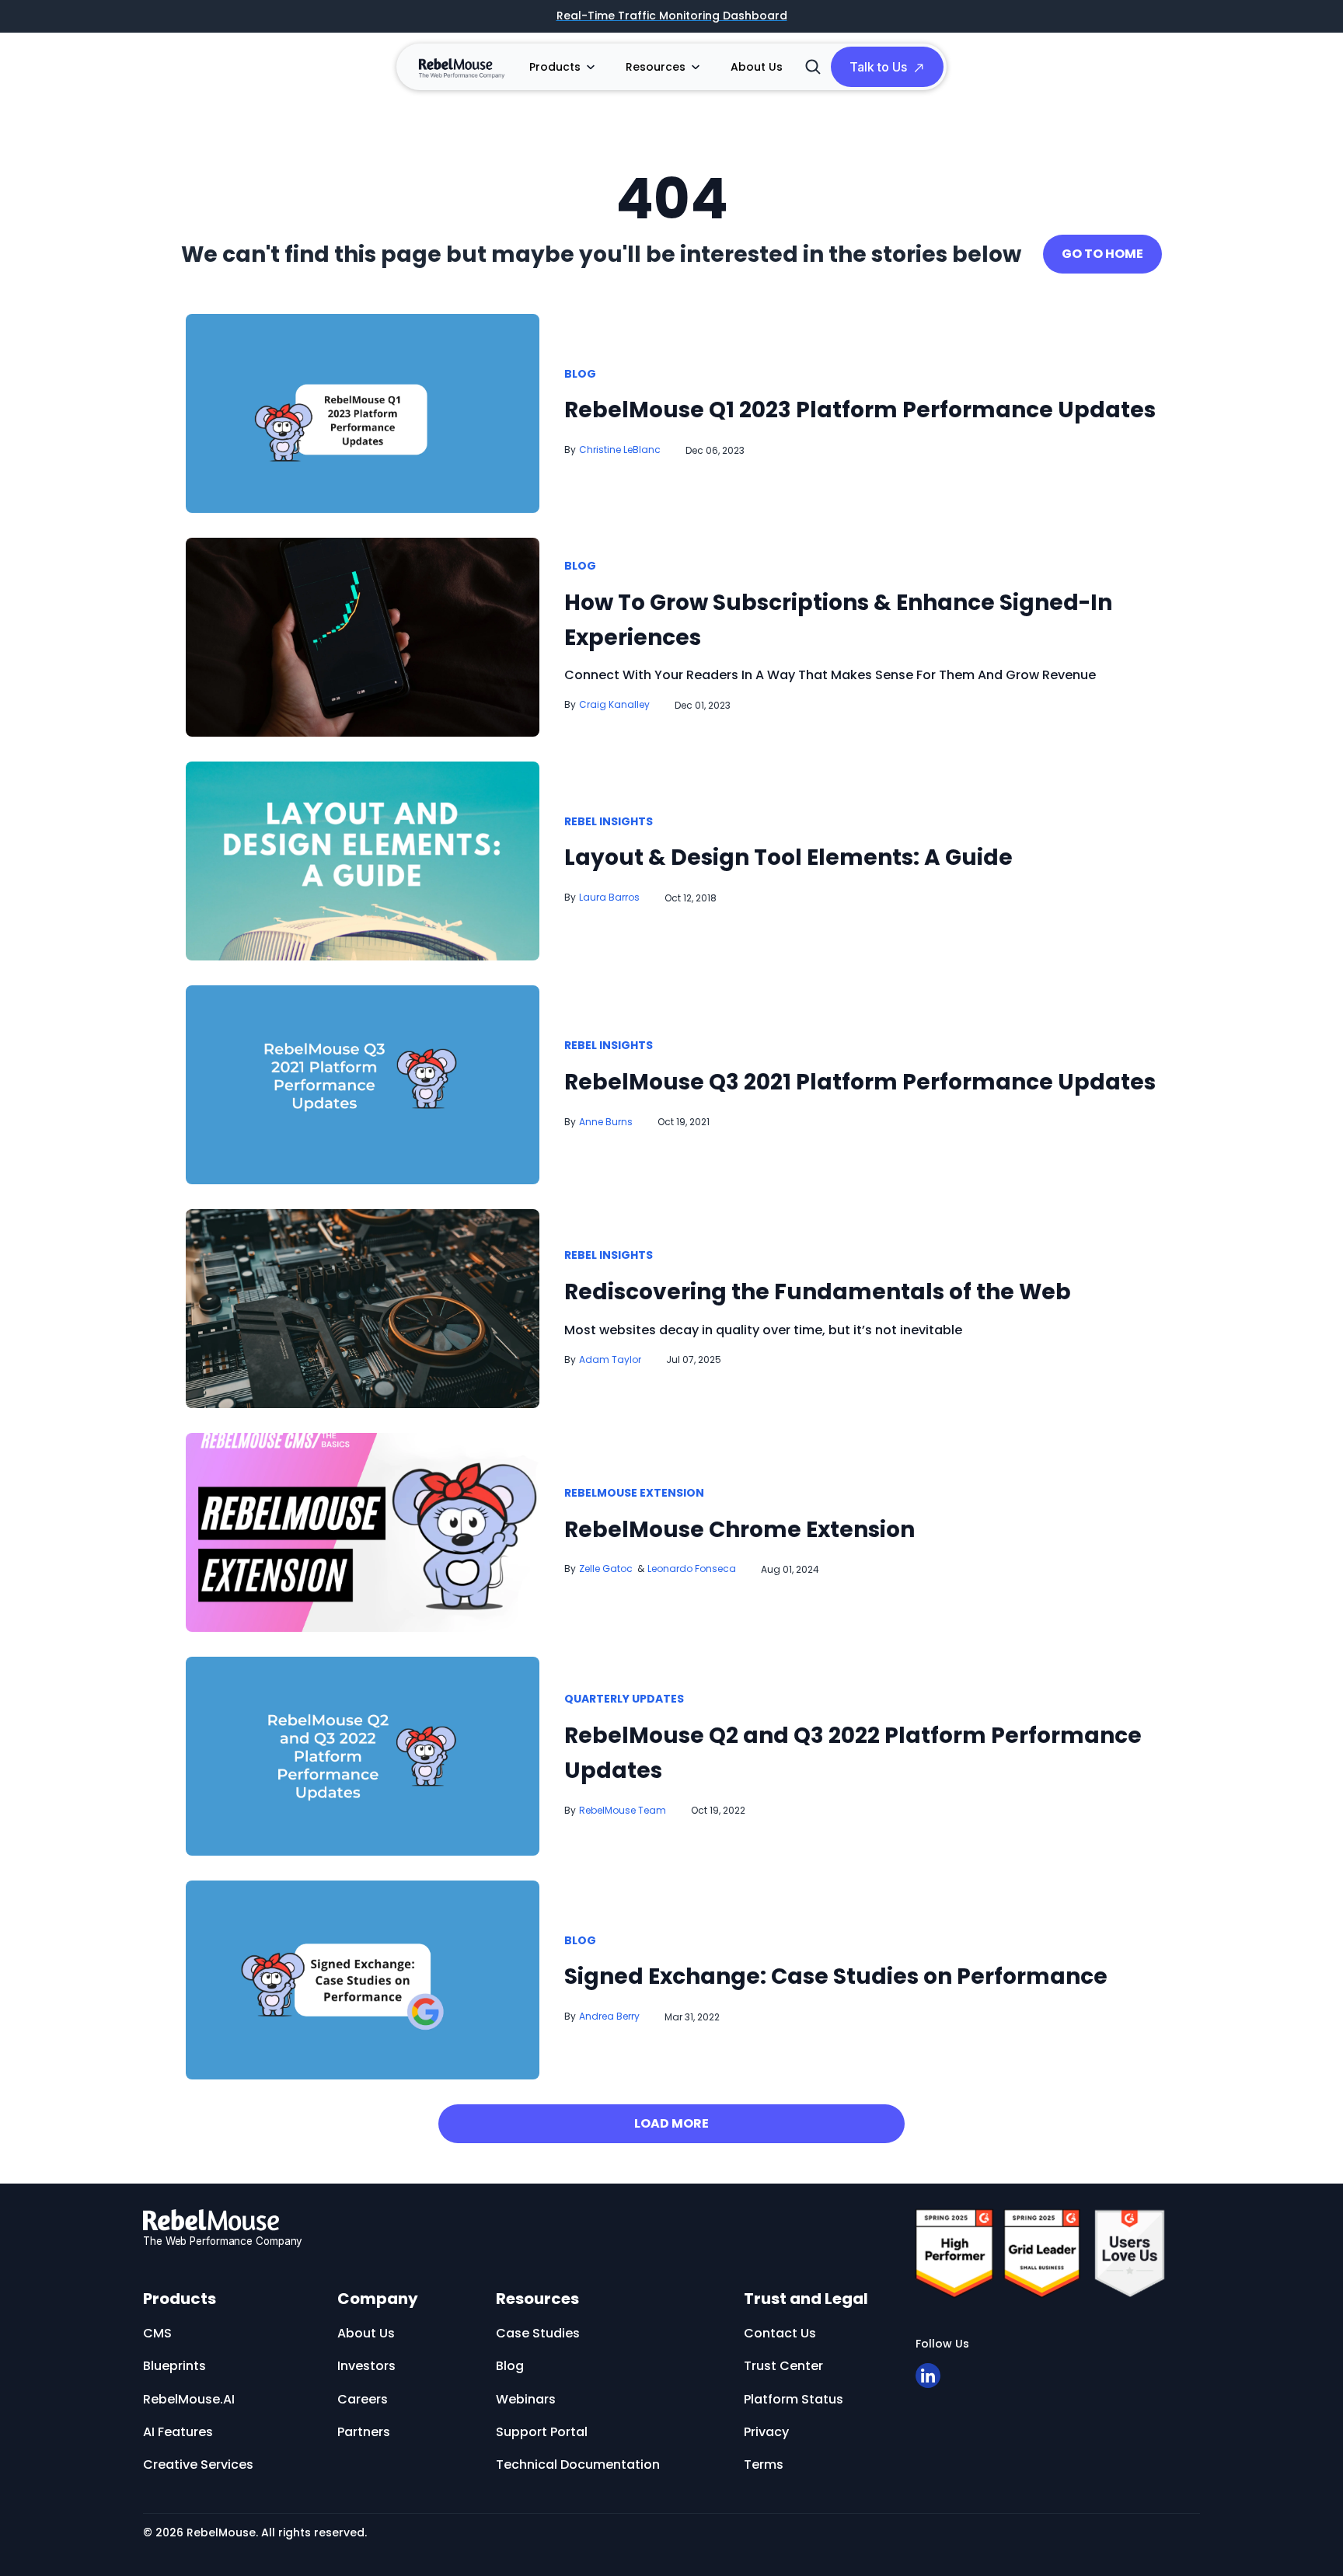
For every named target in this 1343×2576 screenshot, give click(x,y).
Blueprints (174, 2366)
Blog (580, 375)
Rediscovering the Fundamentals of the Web (818, 1292)
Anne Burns (606, 1122)
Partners (364, 2432)
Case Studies (538, 2333)
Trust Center (783, 2366)
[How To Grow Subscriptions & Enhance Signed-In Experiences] (363, 636)
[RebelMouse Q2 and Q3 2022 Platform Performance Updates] (363, 1755)
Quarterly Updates (624, 1699)
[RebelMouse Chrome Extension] (363, 1532)
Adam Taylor (610, 1359)
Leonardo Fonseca (692, 1569)
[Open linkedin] (928, 2376)
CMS (157, 2333)
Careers (363, 2399)
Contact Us (780, 2333)
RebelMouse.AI (189, 2399)
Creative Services (198, 2464)
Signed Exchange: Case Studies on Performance (836, 1976)
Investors (366, 2366)
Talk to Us (878, 67)
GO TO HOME (1102, 254)
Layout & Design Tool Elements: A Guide (788, 858)
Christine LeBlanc (620, 450)
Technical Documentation (578, 2464)
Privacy (766, 2432)
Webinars (677, 284)
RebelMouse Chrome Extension (740, 1530)
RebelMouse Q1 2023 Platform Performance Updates (860, 410)
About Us (757, 67)
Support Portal (542, 2432)
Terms (764, 2464)
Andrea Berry (609, 2016)
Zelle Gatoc (606, 1569)
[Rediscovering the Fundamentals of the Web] (363, 1308)
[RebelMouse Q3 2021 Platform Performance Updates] (363, 1084)
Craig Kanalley (614, 704)
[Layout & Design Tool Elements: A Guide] (363, 860)
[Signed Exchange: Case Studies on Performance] (363, 1979)
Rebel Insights (609, 822)
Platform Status (794, 2399)
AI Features (178, 2432)
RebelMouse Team (623, 1810)
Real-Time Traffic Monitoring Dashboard (672, 16)
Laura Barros (609, 897)
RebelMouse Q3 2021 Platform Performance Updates (860, 1082)
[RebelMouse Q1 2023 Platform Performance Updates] (363, 412)
